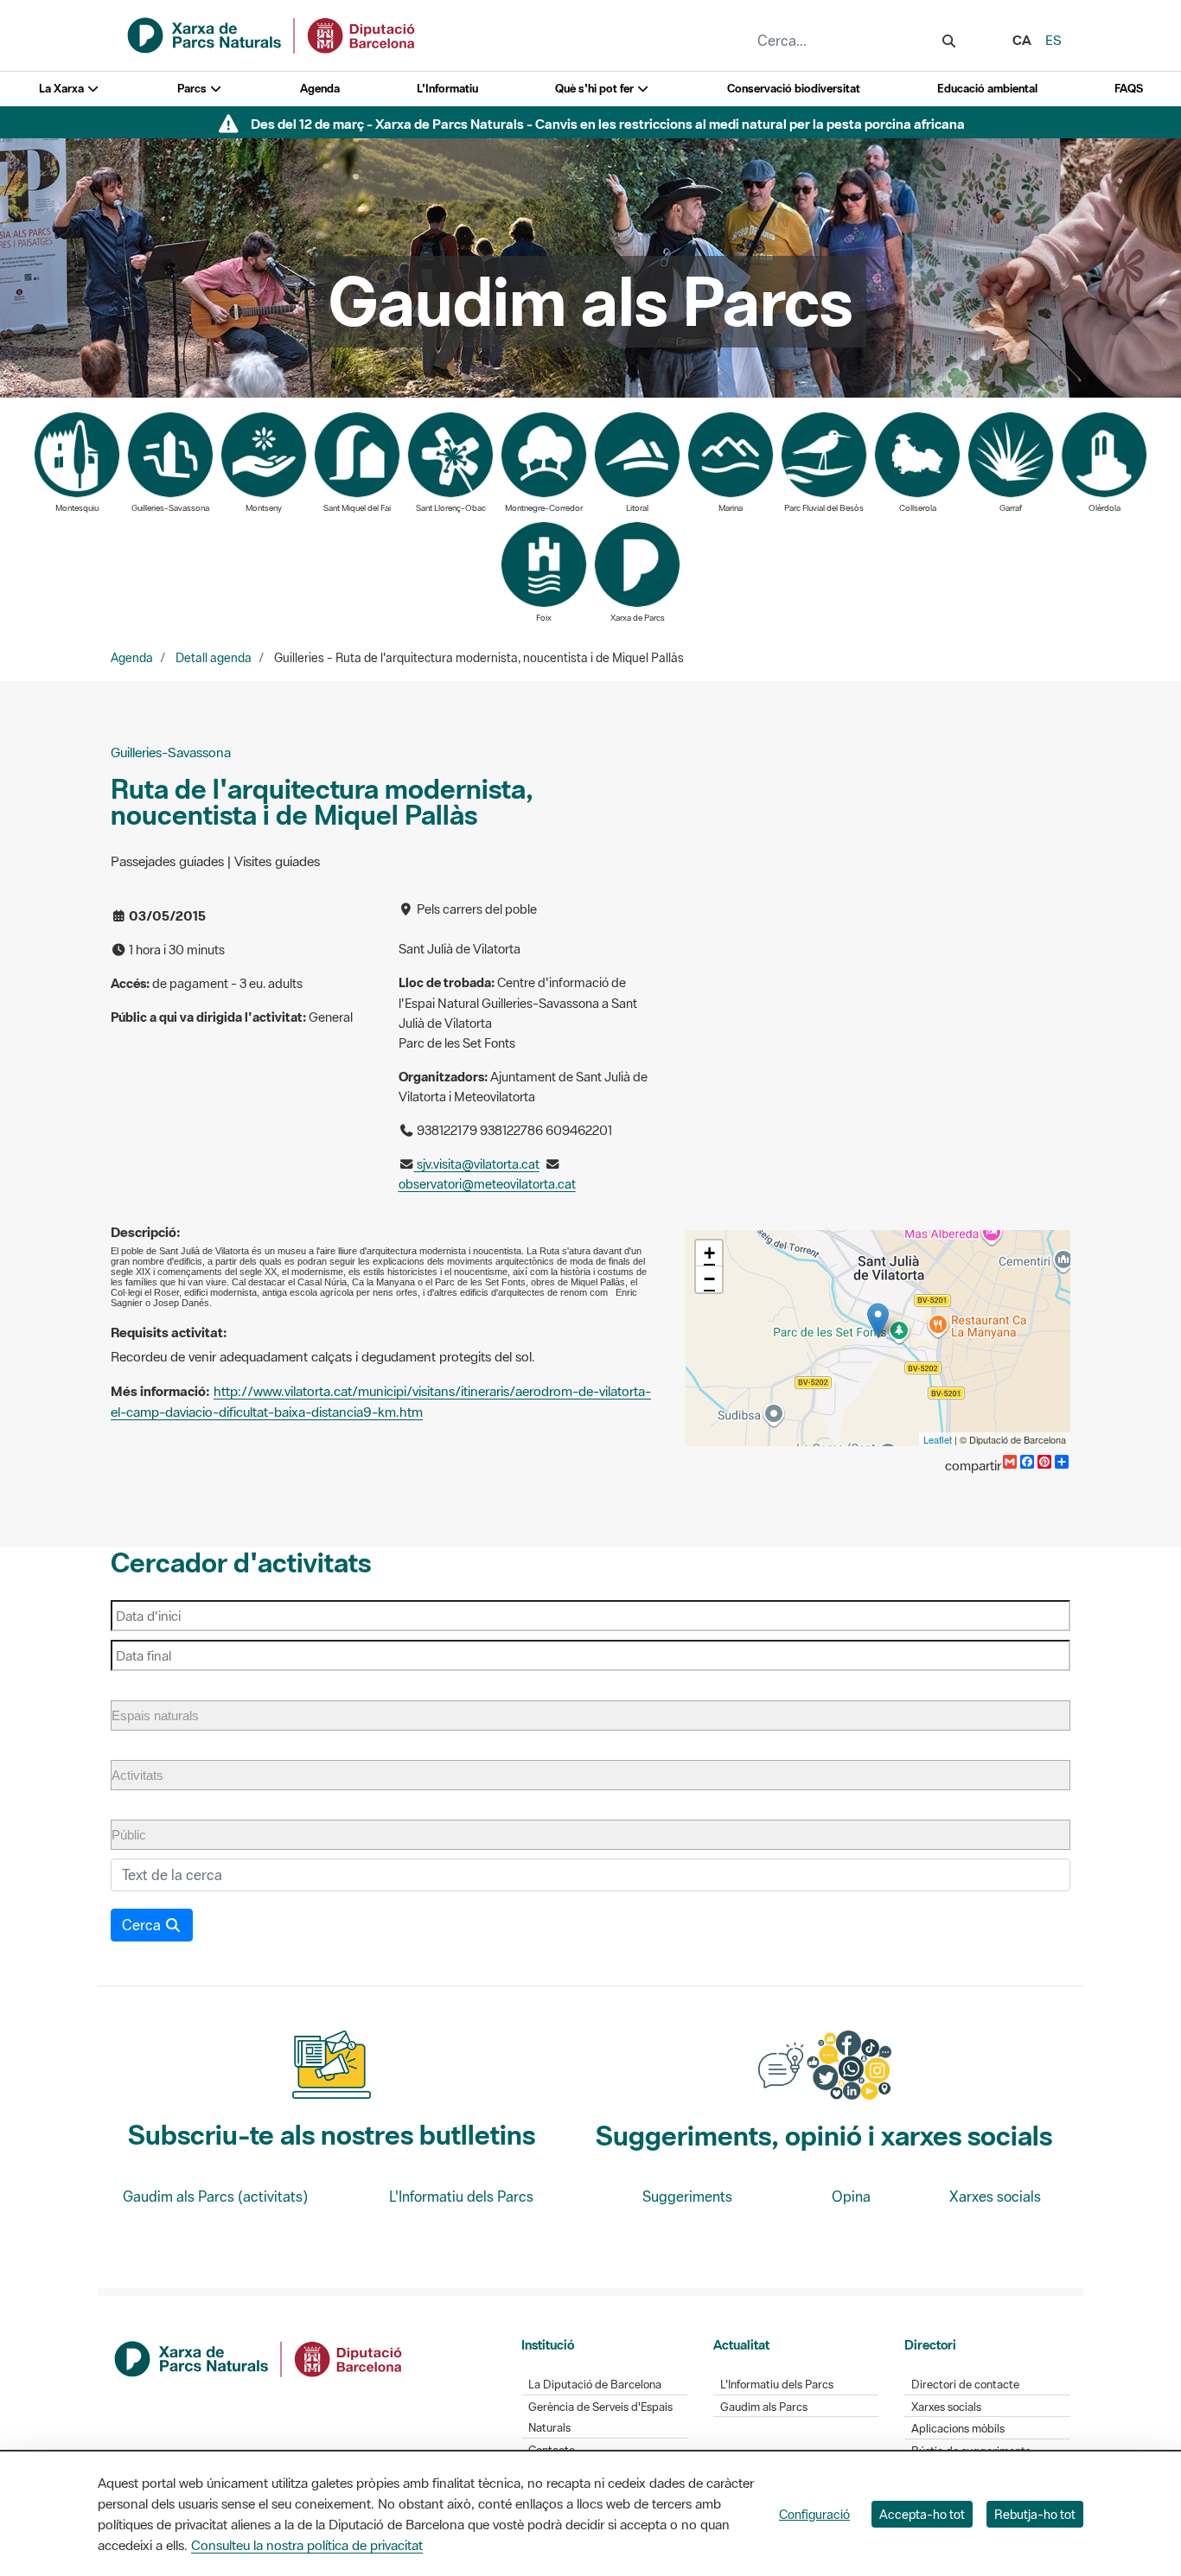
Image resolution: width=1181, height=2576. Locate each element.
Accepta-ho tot (922, 2514)
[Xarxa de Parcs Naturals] (272, 34)
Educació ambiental (987, 89)
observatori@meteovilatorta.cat (487, 1184)
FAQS (1129, 89)
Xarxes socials (995, 2197)
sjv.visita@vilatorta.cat (477, 1164)
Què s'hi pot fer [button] (596, 89)
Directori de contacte (965, 2385)
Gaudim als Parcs (764, 2407)
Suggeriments (687, 2197)
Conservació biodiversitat (794, 89)
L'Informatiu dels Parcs (461, 2197)
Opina (851, 2197)
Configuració (814, 2514)
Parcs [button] (193, 89)
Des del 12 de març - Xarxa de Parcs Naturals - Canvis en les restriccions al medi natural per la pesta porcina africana (608, 124)
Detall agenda (214, 658)
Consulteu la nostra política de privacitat (307, 2545)
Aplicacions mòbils (958, 2429)
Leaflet (938, 1439)
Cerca (143, 1925)
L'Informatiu (447, 89)
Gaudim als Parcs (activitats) (215, 2197)
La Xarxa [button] (63, 89)
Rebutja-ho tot (1035, 2514)
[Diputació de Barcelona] (259, 2357)
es (1053, 40)
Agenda (320, 89)
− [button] (709, 1279)
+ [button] (709, 1253)
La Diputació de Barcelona (595, 2385)
